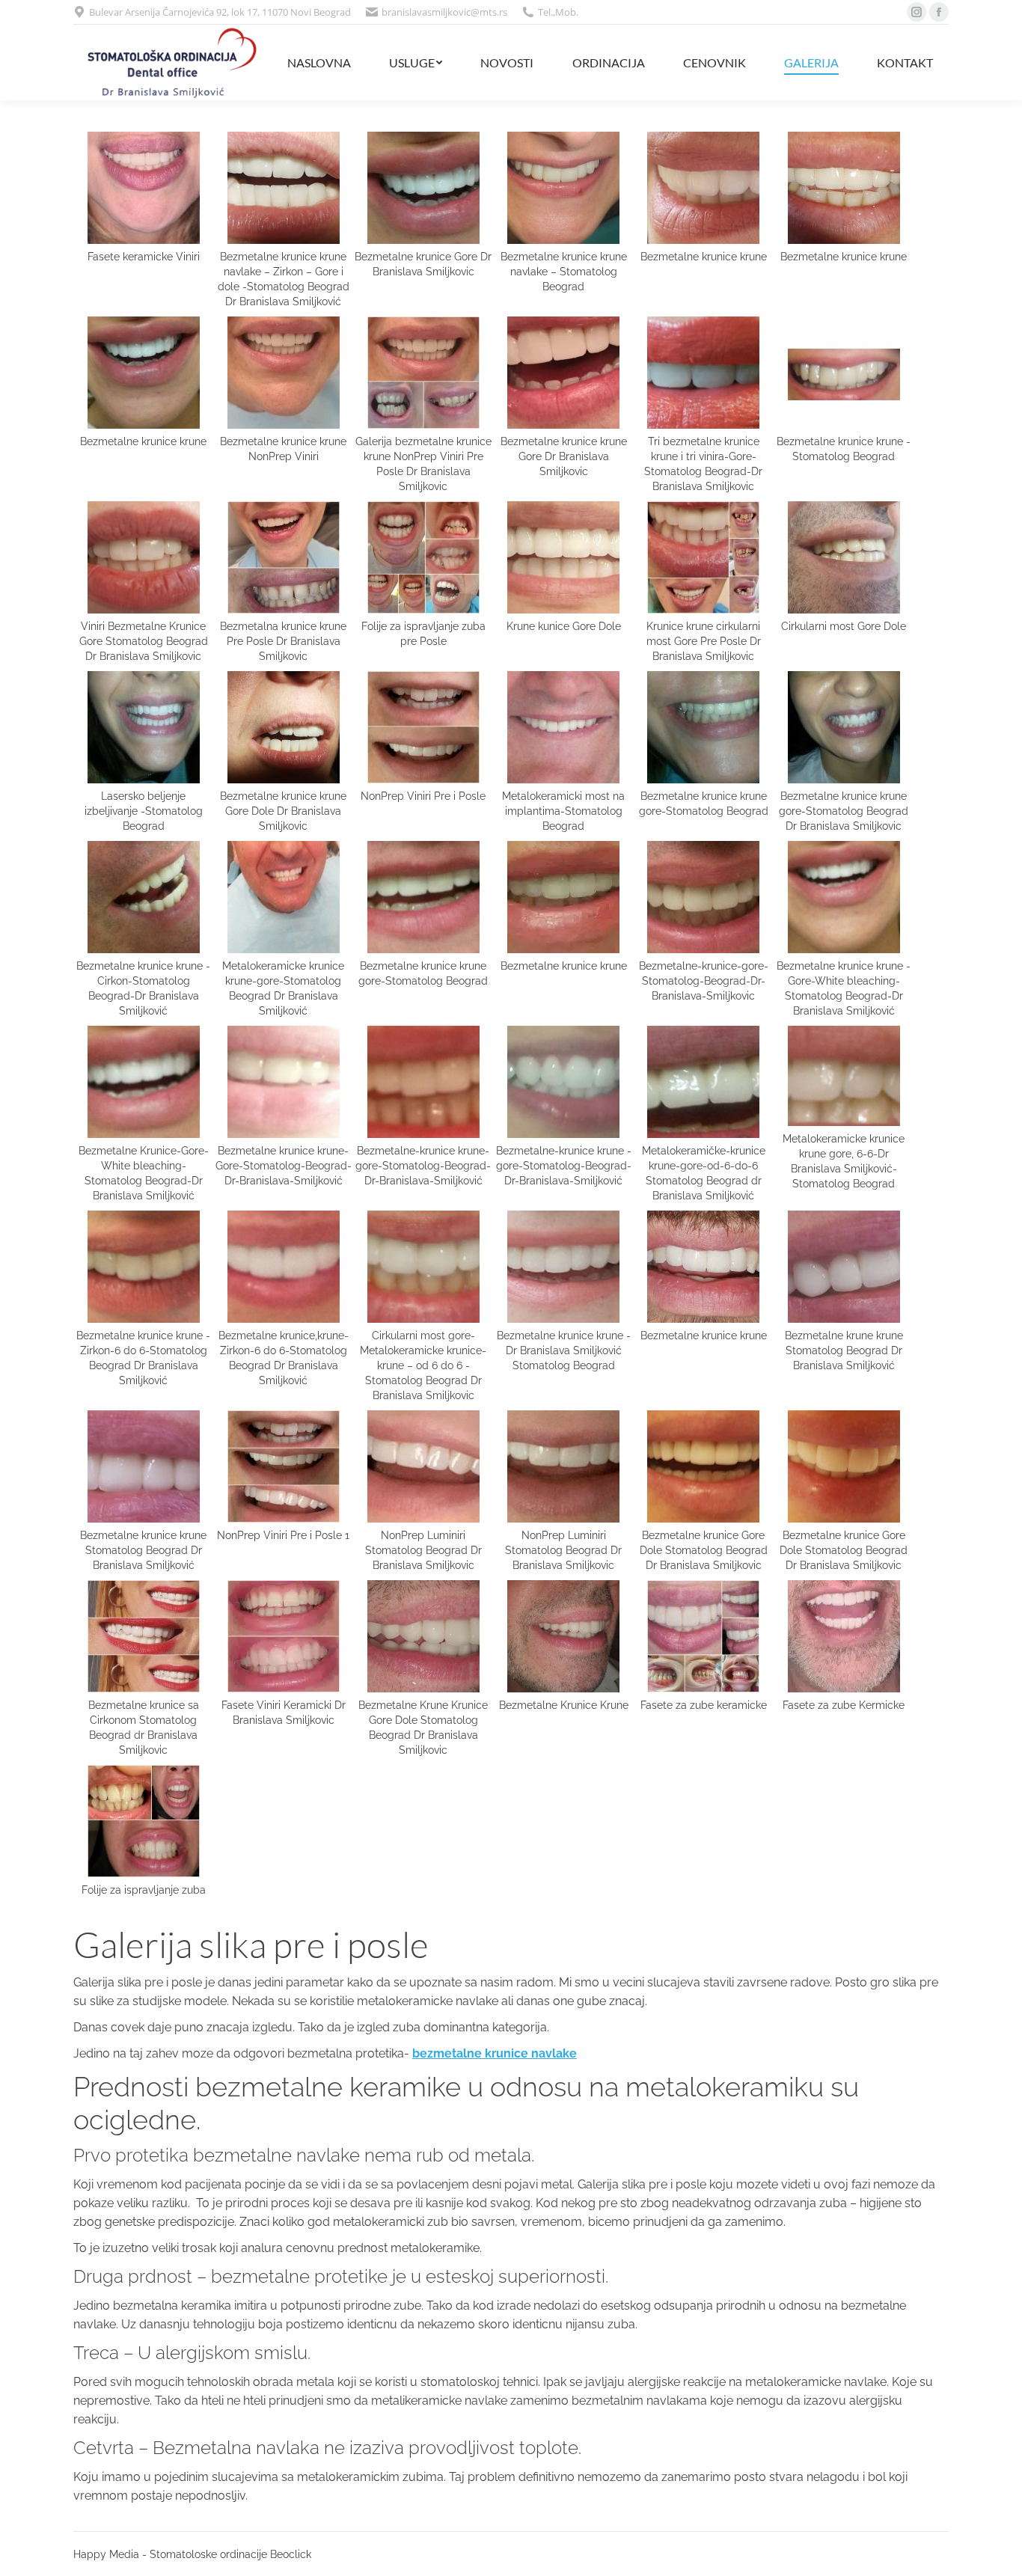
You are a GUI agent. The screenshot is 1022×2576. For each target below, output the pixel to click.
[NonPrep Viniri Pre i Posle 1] (284, 1466)
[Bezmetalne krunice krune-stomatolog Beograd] (563, 188)
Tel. (545, 12)
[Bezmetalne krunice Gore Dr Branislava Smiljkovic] (423, 188)
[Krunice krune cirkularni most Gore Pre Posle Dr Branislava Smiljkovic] (703, 557)
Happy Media (106, 2554)
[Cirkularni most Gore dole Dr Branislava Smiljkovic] (844, 557)
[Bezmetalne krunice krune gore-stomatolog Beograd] (703, 727)
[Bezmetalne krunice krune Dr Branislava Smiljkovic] (703, 188)
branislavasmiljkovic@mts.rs (444, 12)
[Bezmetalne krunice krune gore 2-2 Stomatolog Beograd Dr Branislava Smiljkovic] (703, 1267)
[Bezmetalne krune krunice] (844, 1267)
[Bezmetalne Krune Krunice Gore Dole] (423, 1636)
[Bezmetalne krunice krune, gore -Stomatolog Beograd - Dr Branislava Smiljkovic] (423, 1082)
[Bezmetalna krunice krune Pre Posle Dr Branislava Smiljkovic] (284, 557)
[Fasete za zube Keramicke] (703, 1636)
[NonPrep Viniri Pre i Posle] (423, 727)
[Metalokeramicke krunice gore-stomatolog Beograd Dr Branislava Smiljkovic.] (284, 897)
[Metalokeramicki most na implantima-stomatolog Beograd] (563, 727)
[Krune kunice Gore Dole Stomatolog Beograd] (563, 557)
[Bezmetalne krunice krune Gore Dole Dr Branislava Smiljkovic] (284, 727)
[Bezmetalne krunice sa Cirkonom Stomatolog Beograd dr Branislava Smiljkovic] (144, 1636)
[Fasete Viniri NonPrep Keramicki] (284, 1636)
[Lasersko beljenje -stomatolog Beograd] (144, 727)
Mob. (567, 12)
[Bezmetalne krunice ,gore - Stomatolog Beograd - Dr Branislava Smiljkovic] (563, 1082)
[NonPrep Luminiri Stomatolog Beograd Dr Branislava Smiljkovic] (423, 1466)
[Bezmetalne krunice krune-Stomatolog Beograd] (844, 373)
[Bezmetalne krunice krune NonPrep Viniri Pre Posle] (423, 373)
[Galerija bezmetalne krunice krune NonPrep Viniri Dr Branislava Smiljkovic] (284, 373)
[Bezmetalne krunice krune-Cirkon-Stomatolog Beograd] (144, 897)
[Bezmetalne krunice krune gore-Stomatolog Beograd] (423, 897)
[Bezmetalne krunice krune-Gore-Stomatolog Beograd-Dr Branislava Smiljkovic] (284, 1082)
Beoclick (291, 2554)
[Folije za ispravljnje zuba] (144, 1821)
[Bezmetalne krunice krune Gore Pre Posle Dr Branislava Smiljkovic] (563, 373)
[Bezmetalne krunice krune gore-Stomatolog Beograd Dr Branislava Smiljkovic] (844, 727)
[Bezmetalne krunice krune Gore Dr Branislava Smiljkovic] (144, 373)
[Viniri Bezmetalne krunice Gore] (144, 557)
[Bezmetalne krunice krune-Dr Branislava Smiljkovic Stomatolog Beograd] (563, 1267)
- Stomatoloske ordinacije (205, 2554)
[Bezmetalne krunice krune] (844, 188)
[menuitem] (319, 62)
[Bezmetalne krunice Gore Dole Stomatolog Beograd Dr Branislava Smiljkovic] (703, 1466)
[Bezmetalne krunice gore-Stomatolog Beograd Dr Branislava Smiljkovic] (703, 897)
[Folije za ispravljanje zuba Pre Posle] (423, 557)
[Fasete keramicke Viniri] (144, 188)
